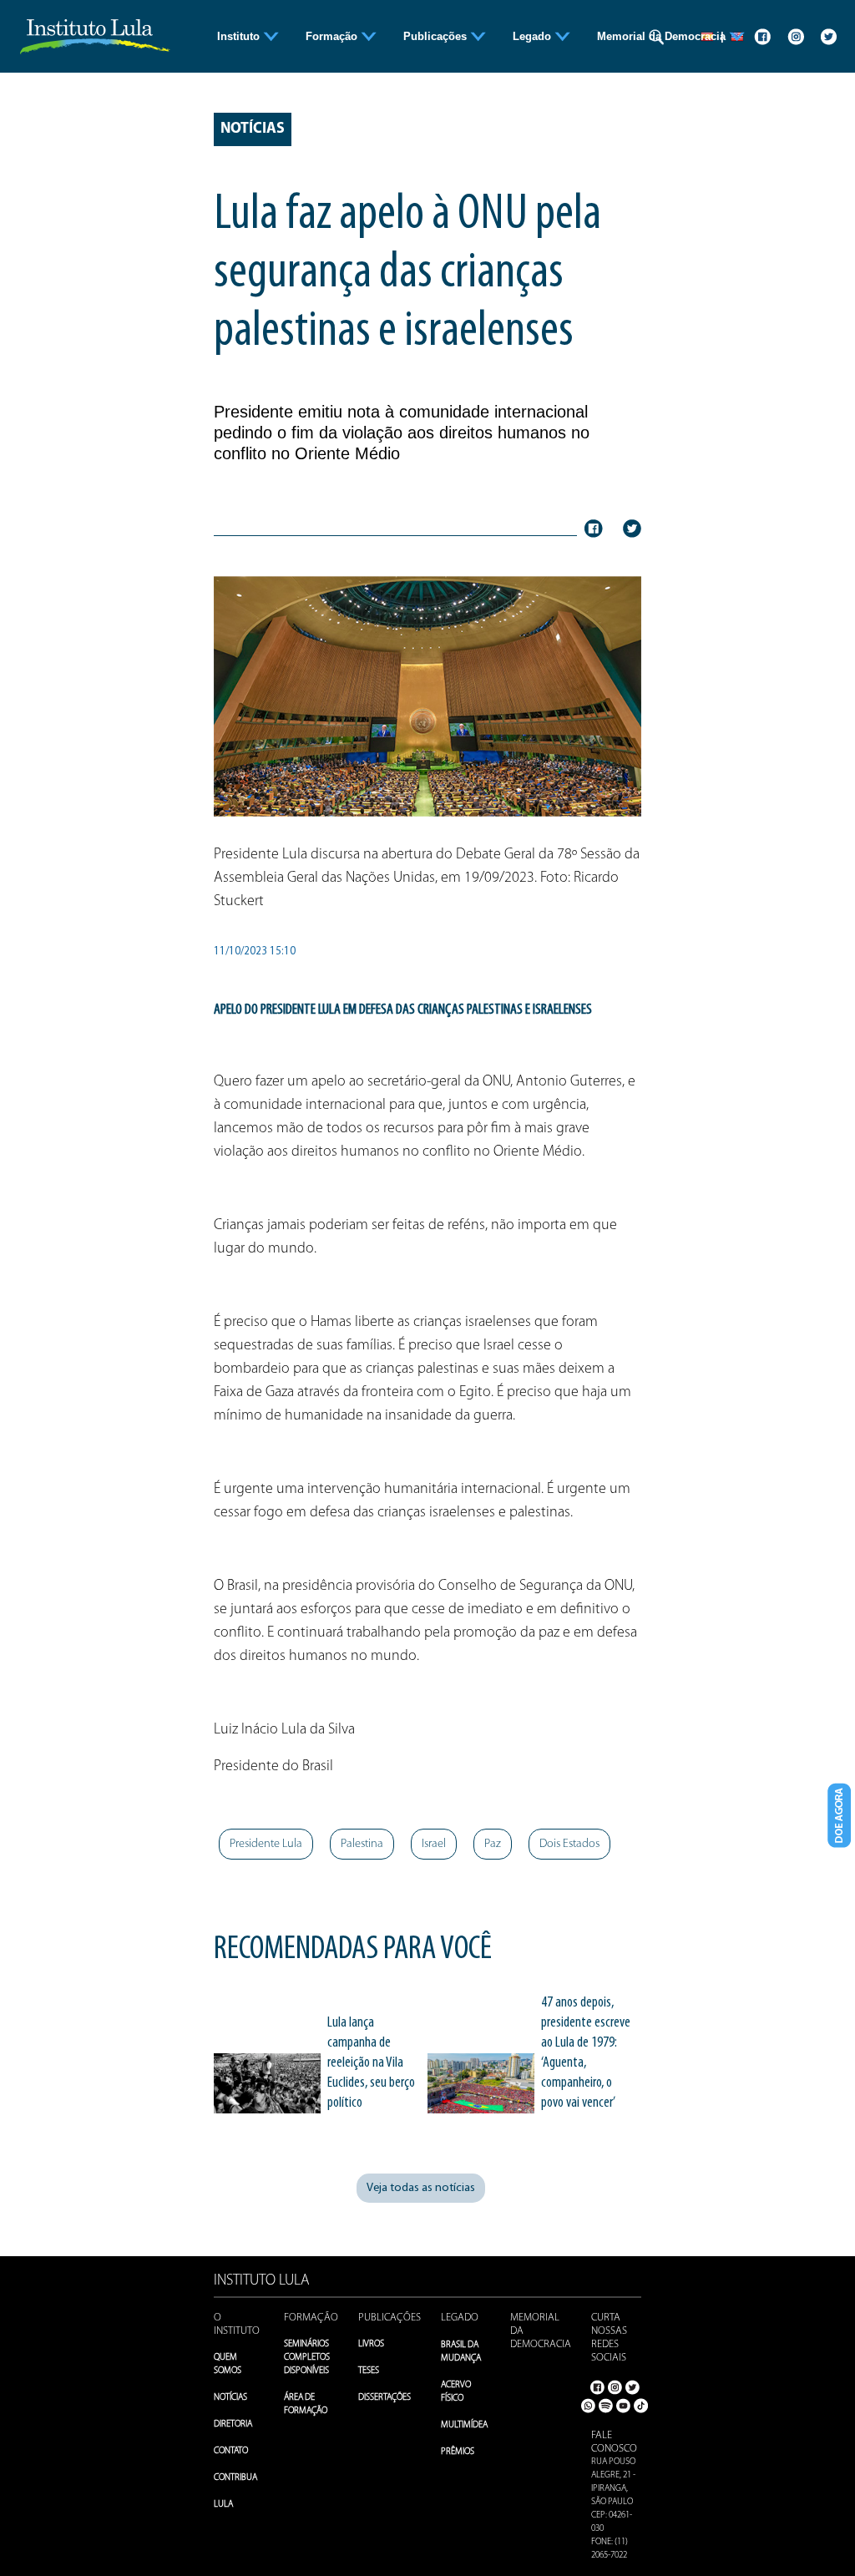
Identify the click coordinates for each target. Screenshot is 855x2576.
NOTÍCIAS (230, 2398)
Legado (460, 2318)
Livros (371, 2344)
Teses (369, 2371)
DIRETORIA (233, 2424)
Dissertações (384, 2398)
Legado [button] (534, 36)
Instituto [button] (240, 36)
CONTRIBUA (235, 2478)
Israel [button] (434, 1844)
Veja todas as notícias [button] (421, 2188)
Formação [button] (333, 36)
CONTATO (231, 2451)
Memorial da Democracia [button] (663, 36)
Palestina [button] (362, 1844)
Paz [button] (493, 1844)
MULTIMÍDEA (464, 2425)
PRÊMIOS (458, 2452)
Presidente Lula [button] (266, 1844)
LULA (223, 2505)
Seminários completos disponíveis (307, 2358)
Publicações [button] (437, 36)
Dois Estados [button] (569, 1844)
